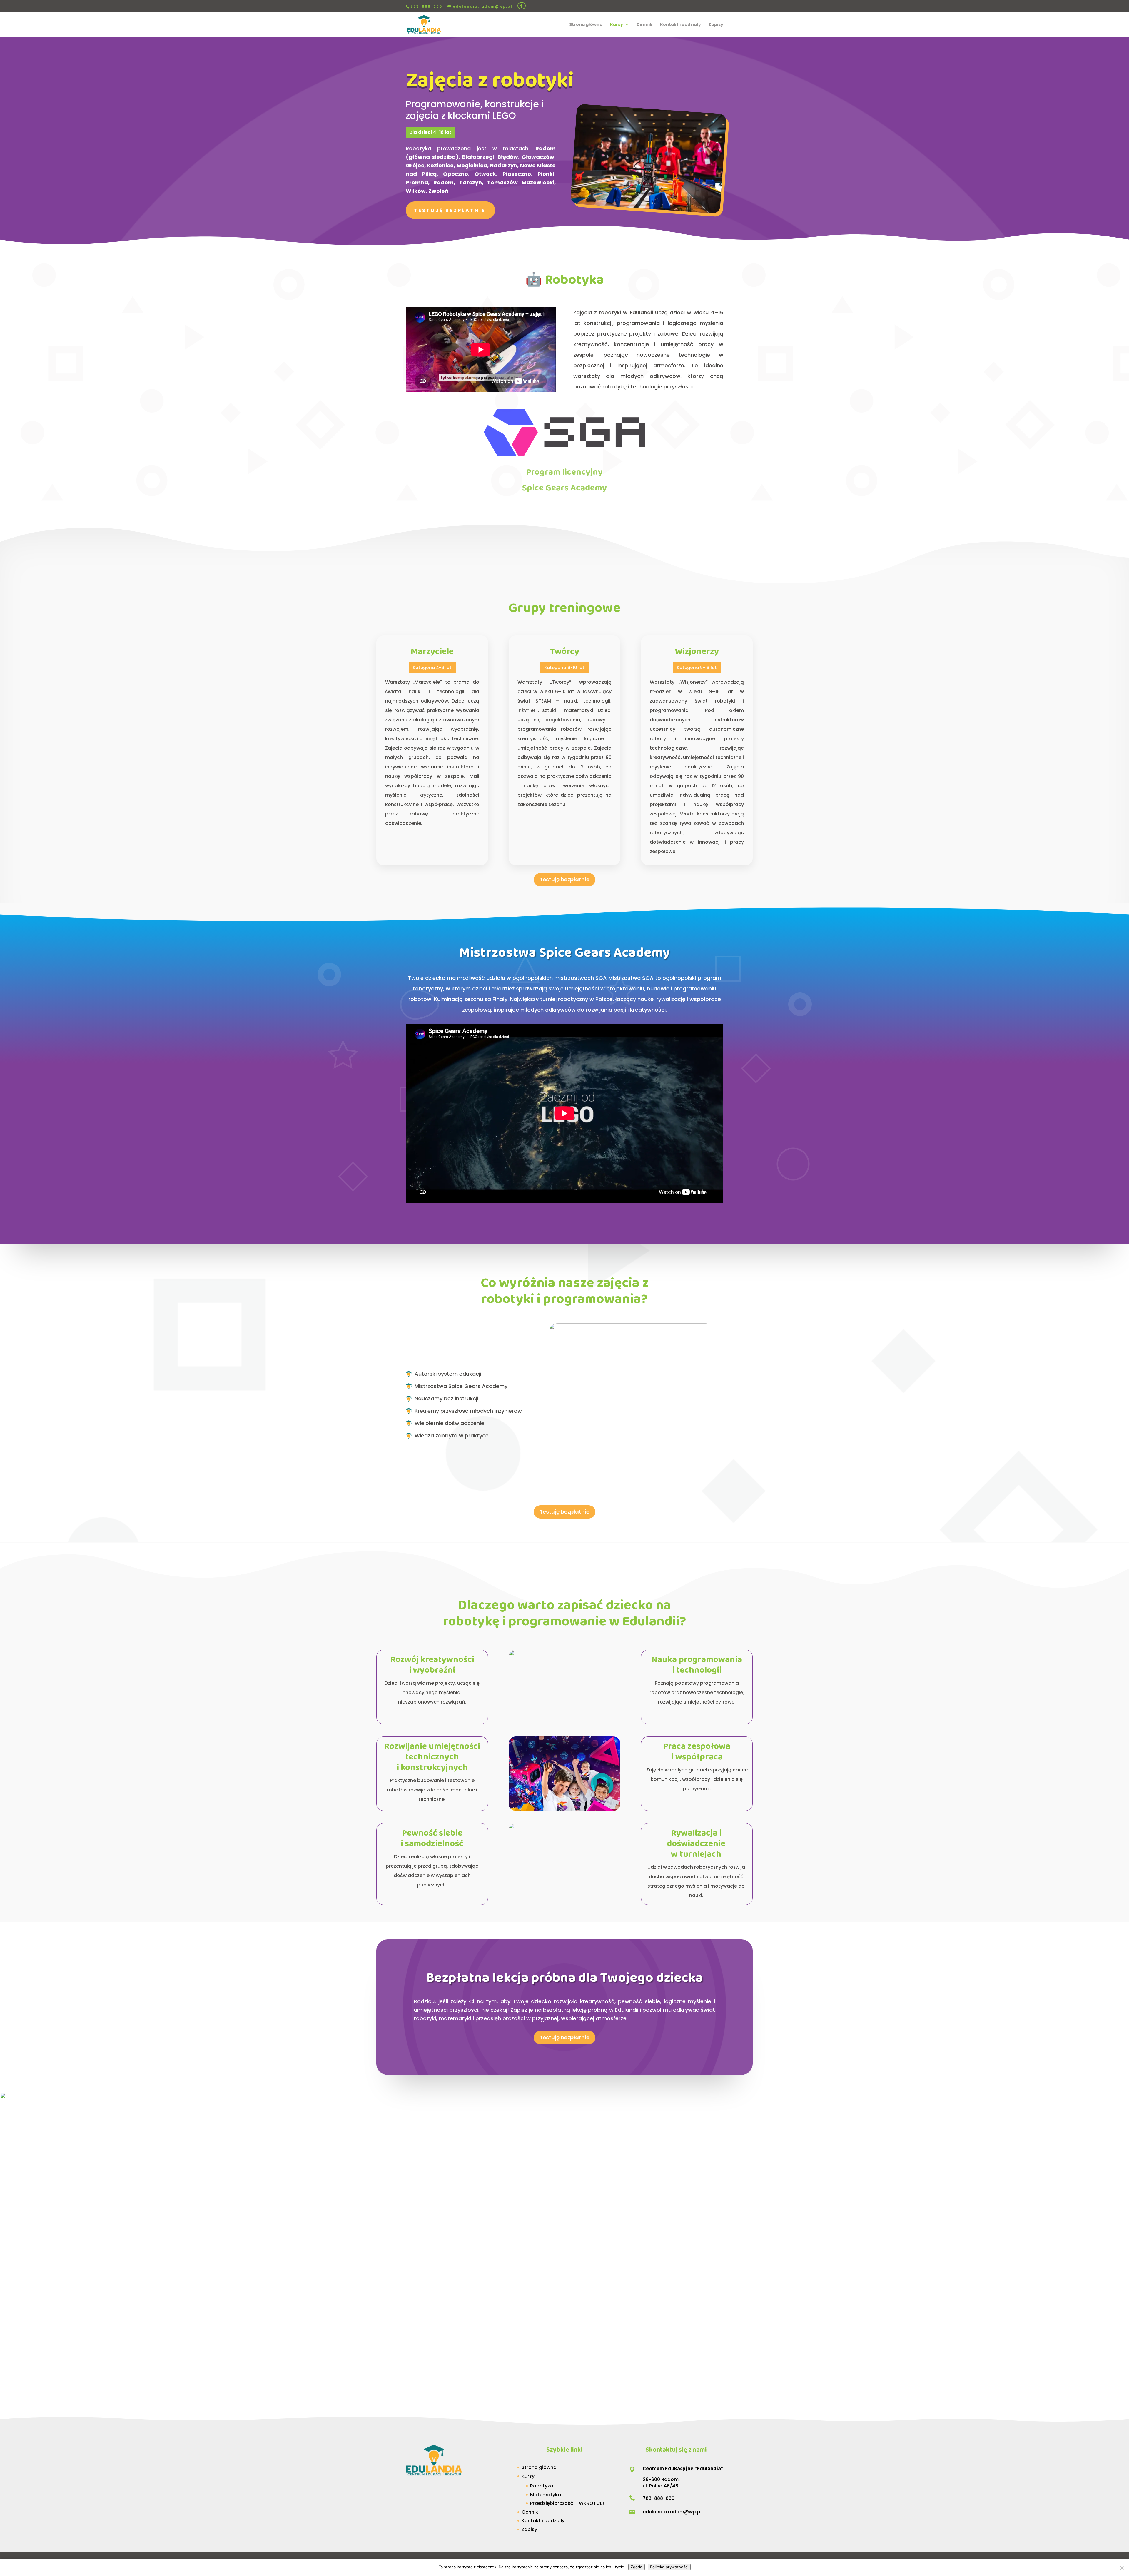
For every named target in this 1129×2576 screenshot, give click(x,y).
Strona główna (586, 25)
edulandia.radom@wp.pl (672, 2512)
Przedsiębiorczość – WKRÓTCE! (567, 2503)
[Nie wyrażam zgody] (1122, 2568)
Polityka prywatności (669, 2567)
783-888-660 (426, 6)
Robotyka (542, 2486)
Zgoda (637, 2567)
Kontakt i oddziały (680, 25)
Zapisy (716, 25)
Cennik (644, 25)
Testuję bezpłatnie (450, 210)
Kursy (617, 25)
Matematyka (546, 2495)
